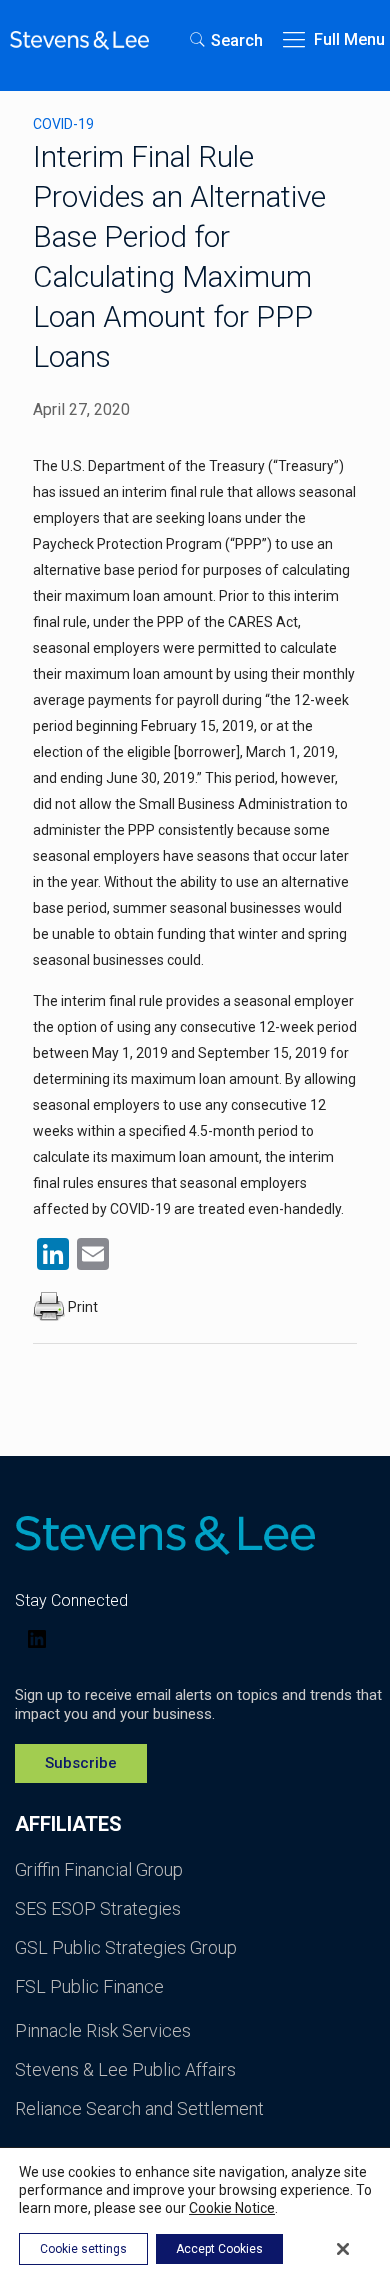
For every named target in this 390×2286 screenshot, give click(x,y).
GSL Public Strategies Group (126, 1947)
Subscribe (81, 1763)
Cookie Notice (232, 2208)
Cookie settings (83, 2249)
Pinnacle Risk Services (103, 2030)
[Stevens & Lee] (79, 40)
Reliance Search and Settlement (139, 2108)
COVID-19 (63, 124)
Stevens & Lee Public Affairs (125, 2069)
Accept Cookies (219, 2249)
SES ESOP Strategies (98, 1908)
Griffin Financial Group (99, 1869)
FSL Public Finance (89, 1986)
